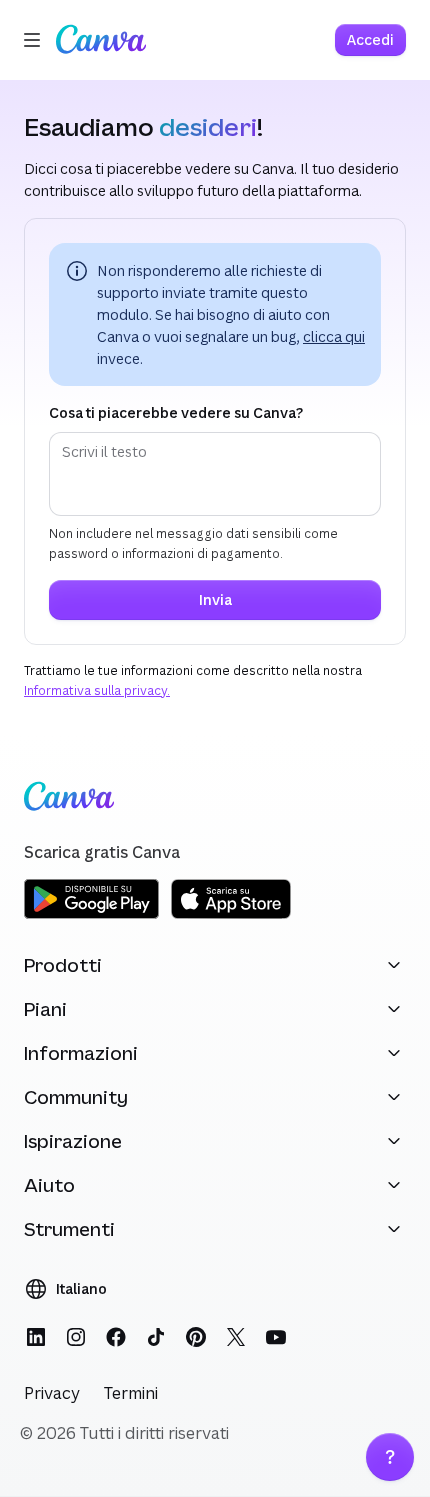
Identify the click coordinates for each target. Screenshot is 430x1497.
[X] (236, 1337)
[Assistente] (390, 1457)
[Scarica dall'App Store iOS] (231, 915)
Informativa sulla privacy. (97, 690)
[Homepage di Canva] (101, 40)
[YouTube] (276, 1337)
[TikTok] (156, 1337)
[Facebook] (116, 1337)
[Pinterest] (196, 1337)
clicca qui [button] (334, 336)
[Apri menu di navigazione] (32, 40)
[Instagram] (76, 1337)
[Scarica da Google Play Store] (91, 915)
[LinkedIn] (36, 1337)
